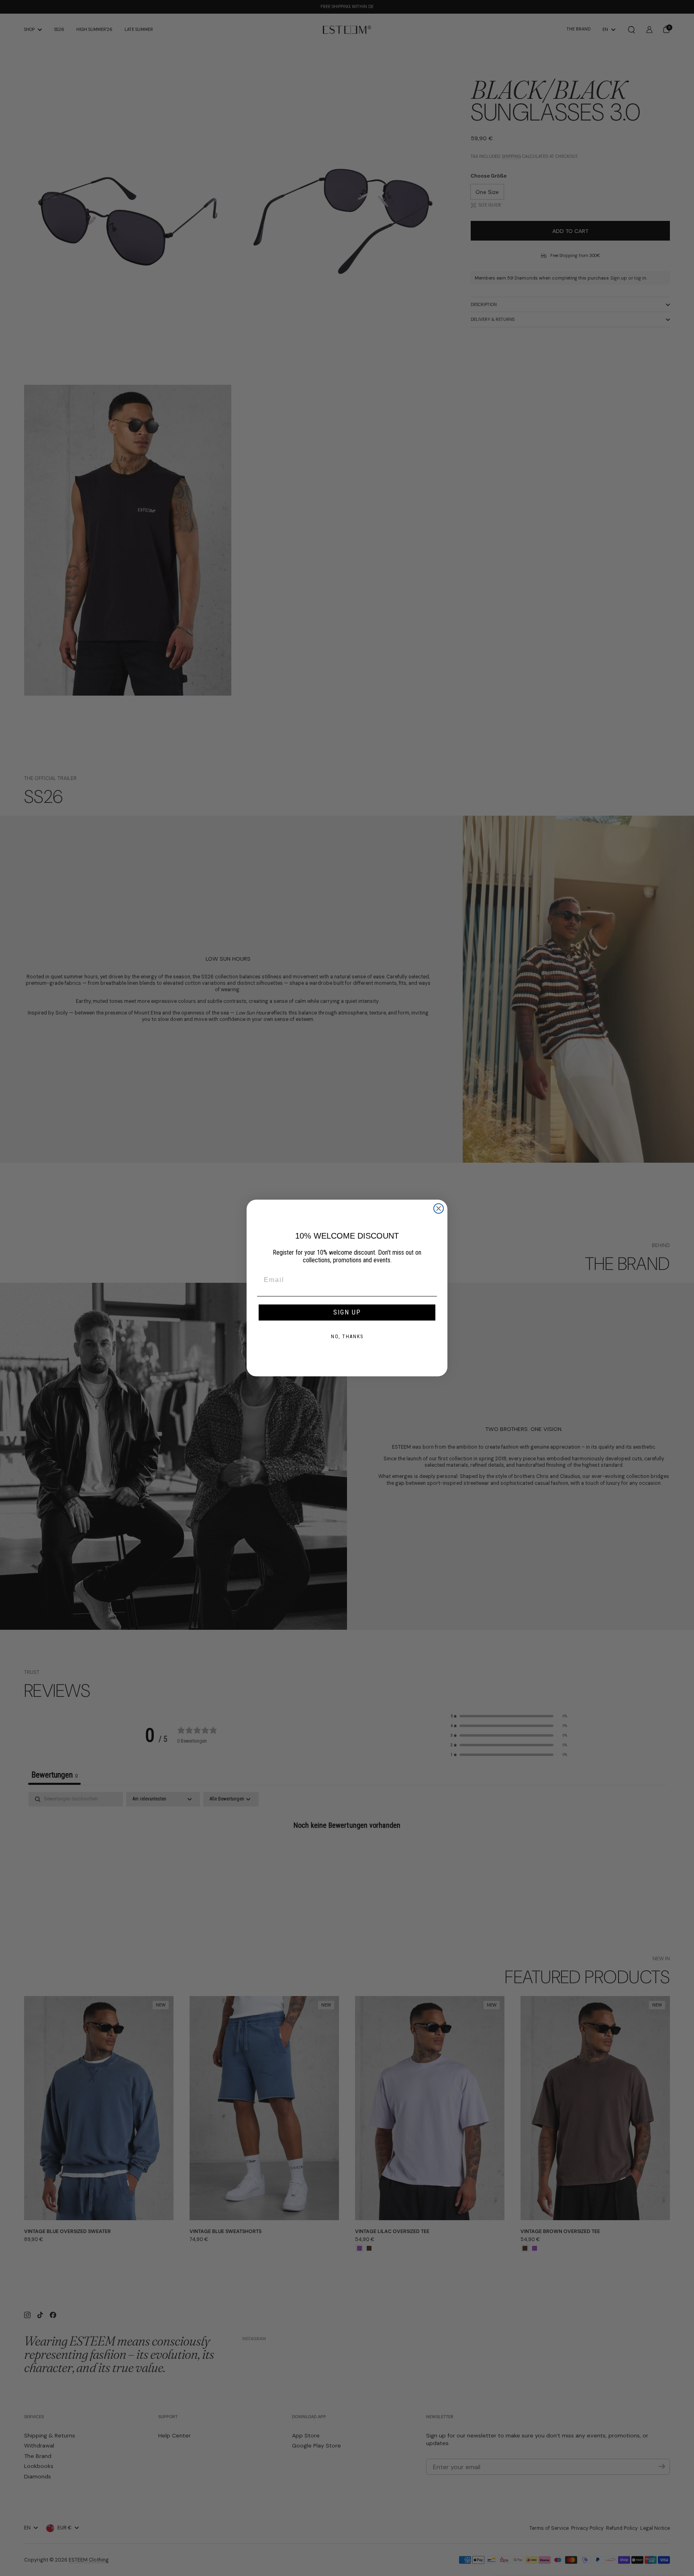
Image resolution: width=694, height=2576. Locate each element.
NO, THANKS (347, 1337)
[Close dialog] (439, 1208)
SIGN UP (347, 1312)
